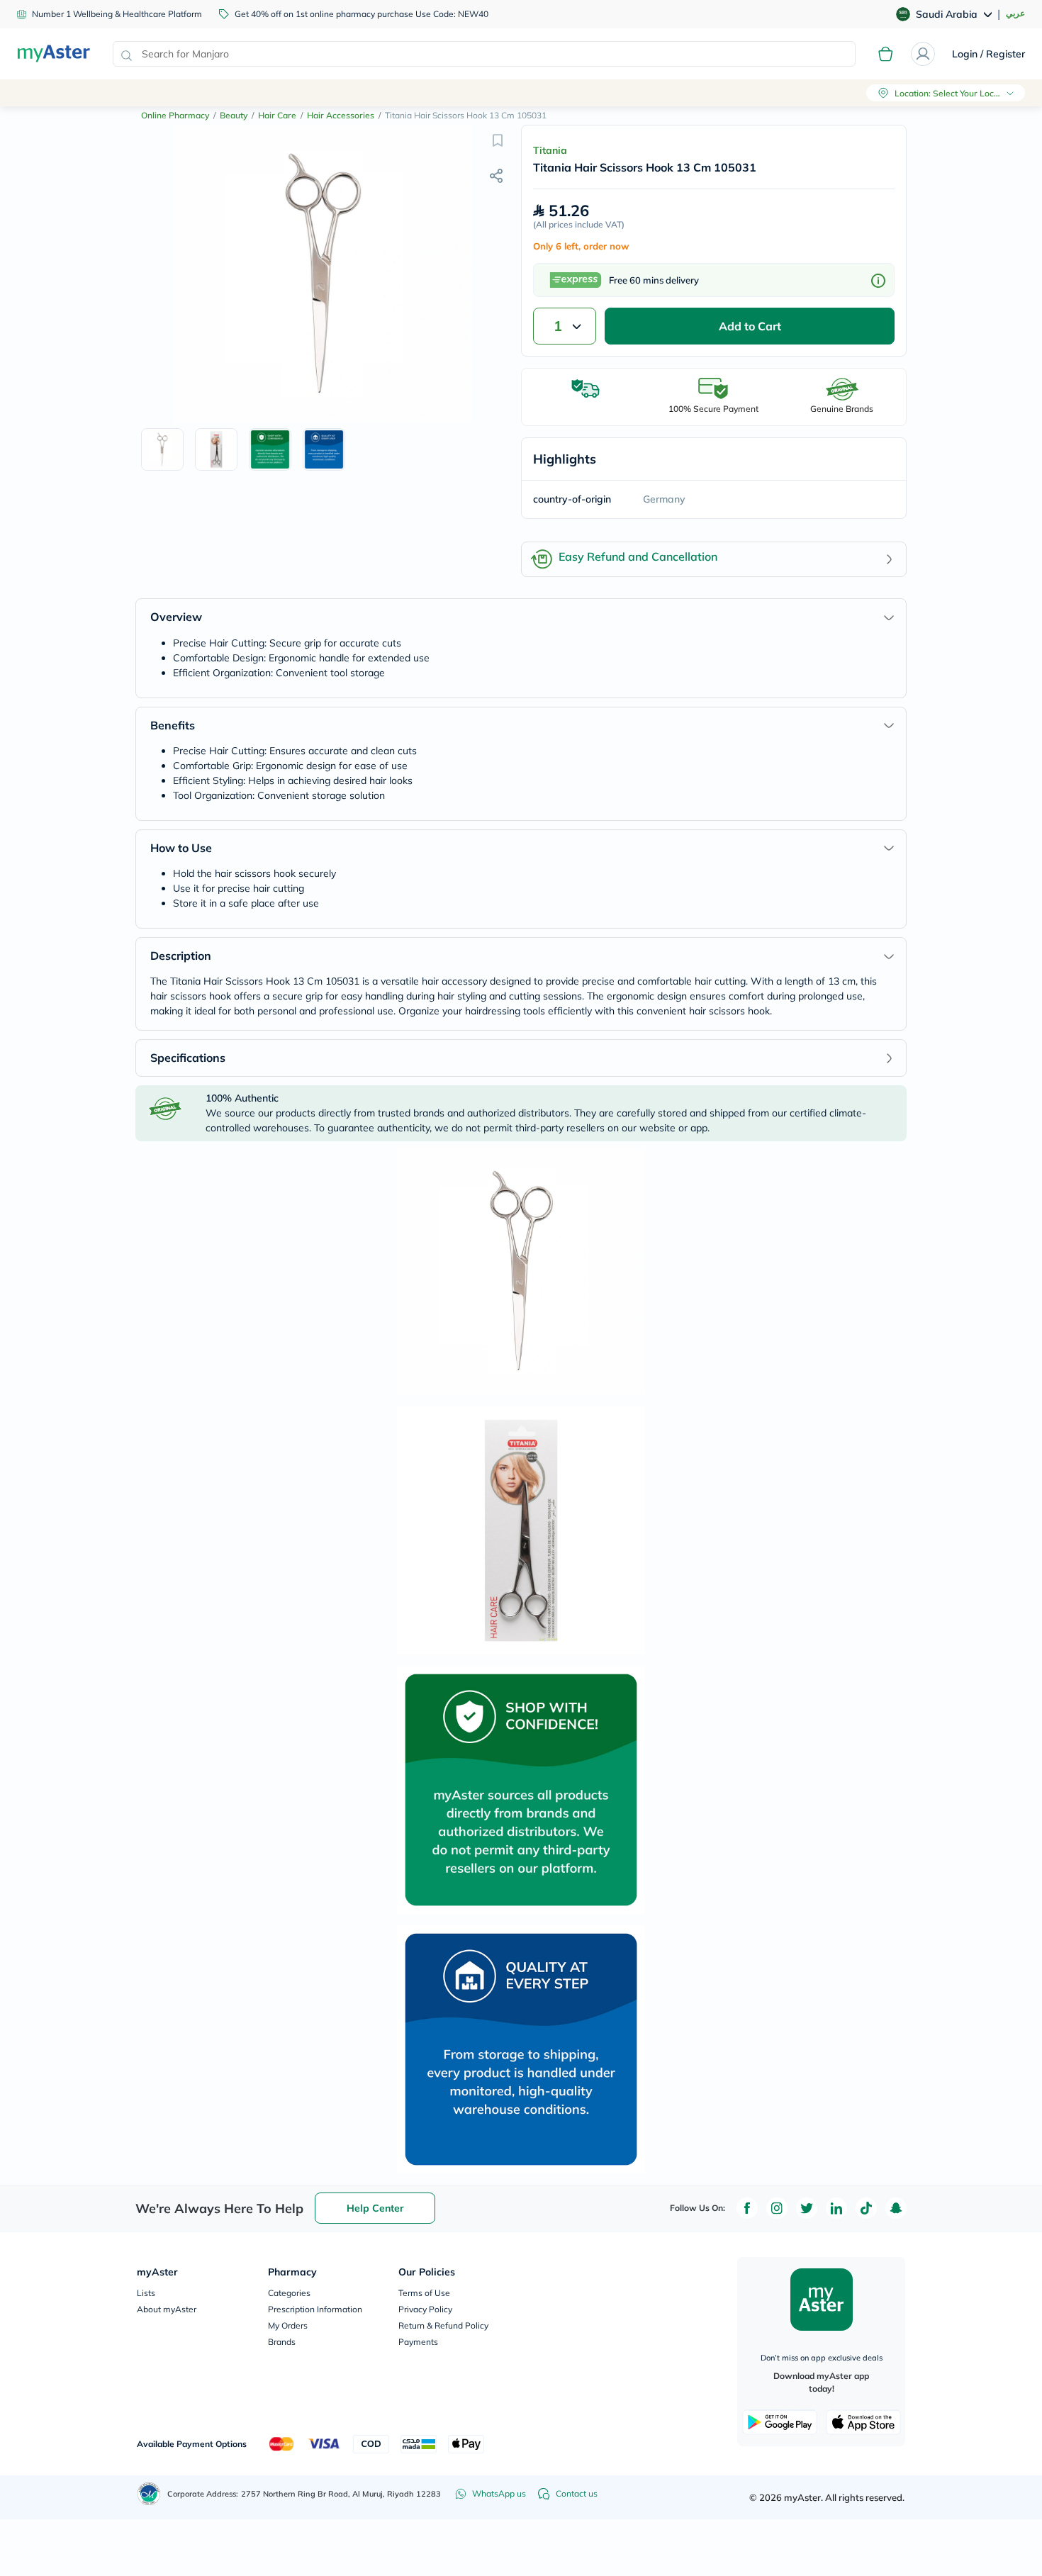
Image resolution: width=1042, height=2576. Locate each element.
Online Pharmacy (175, 115)
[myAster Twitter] (807, 2208)
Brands (282, 2342)
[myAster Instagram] (777, 2208)
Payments (418, 2342)
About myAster (167, 2309)
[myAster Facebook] (747, 2208)
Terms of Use (424, 2293)
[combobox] (484, 54)
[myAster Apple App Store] (863, 2422)
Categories (289, 2293)
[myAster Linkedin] (836, 2208)
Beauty (234, 115)
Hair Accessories (341, 115)
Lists (146, 2293)
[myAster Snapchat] (896, 2208)
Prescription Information (315, 2309)
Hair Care (277, 115)
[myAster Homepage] (54, 54)
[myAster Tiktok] (866, 2208)
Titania (550, 150)
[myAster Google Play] (780, 2422)
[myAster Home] (149, 2494)
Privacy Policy (425, 2309)
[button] (498, 139)
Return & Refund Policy (443, 2325)
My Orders (288, 2325)
